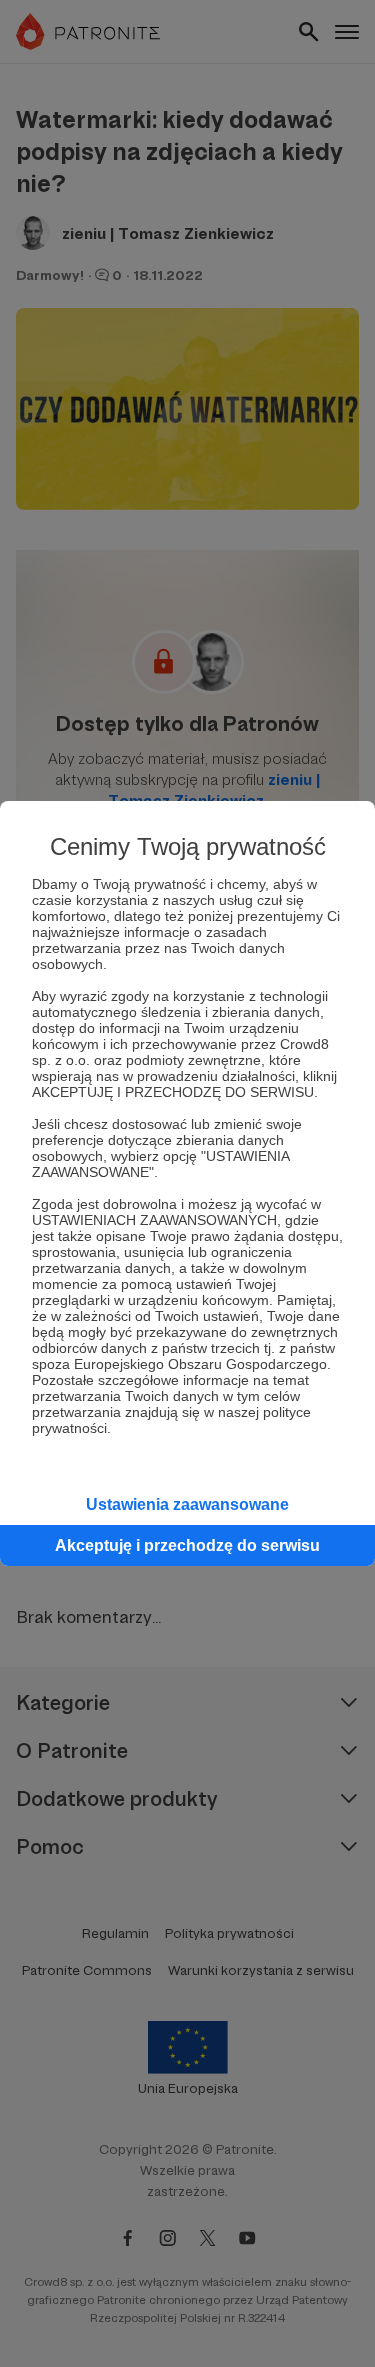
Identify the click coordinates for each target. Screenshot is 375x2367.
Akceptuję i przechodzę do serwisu (187, 1545)
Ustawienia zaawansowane (187, 1504)
